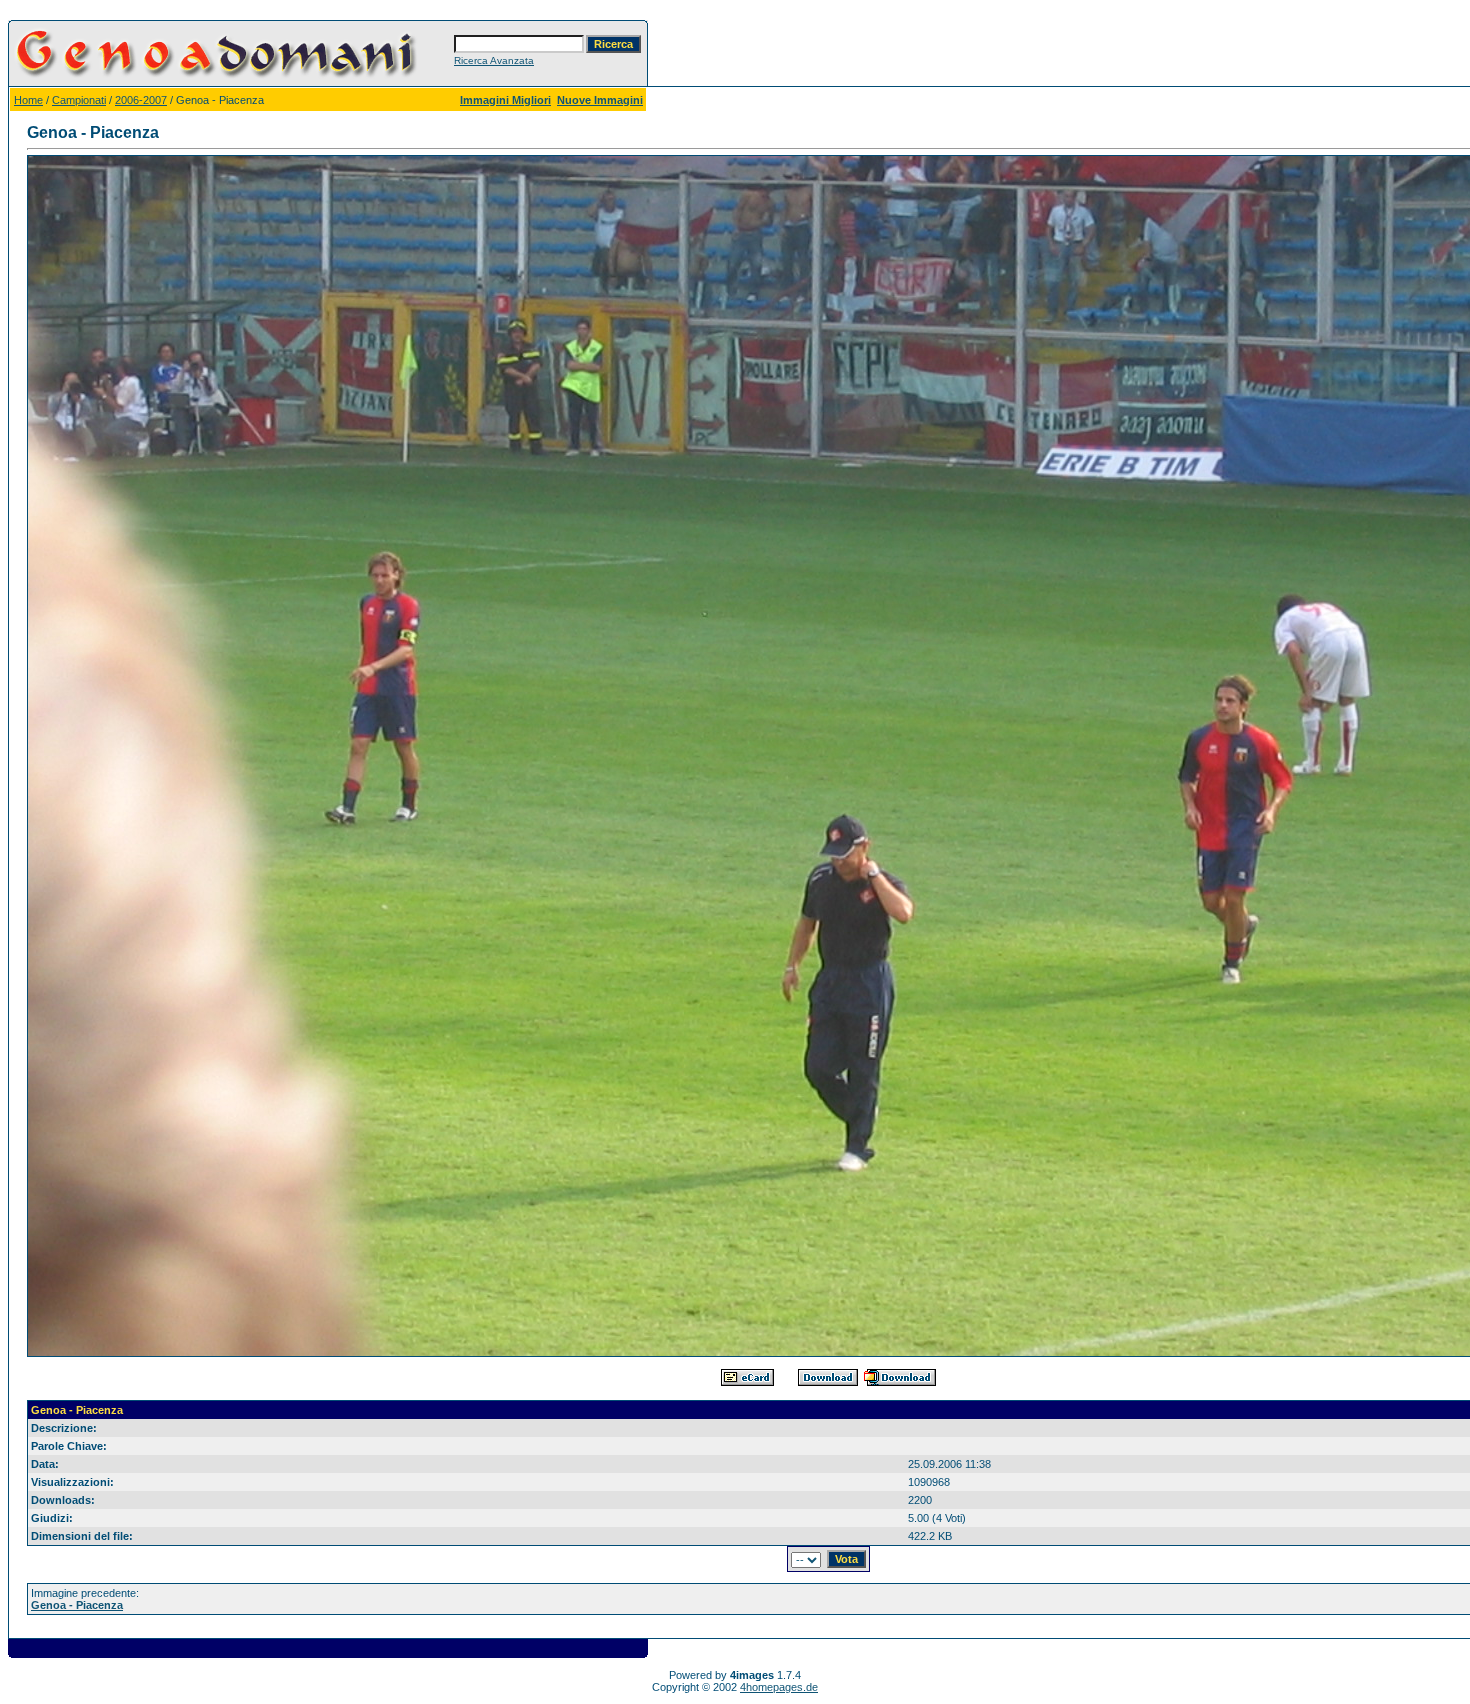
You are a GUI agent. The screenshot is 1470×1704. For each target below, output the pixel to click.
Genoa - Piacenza (77, 1605)
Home (28, 100)
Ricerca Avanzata (494, 60)
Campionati (79, 100)
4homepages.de (779, 1687)
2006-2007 (141, 100)
